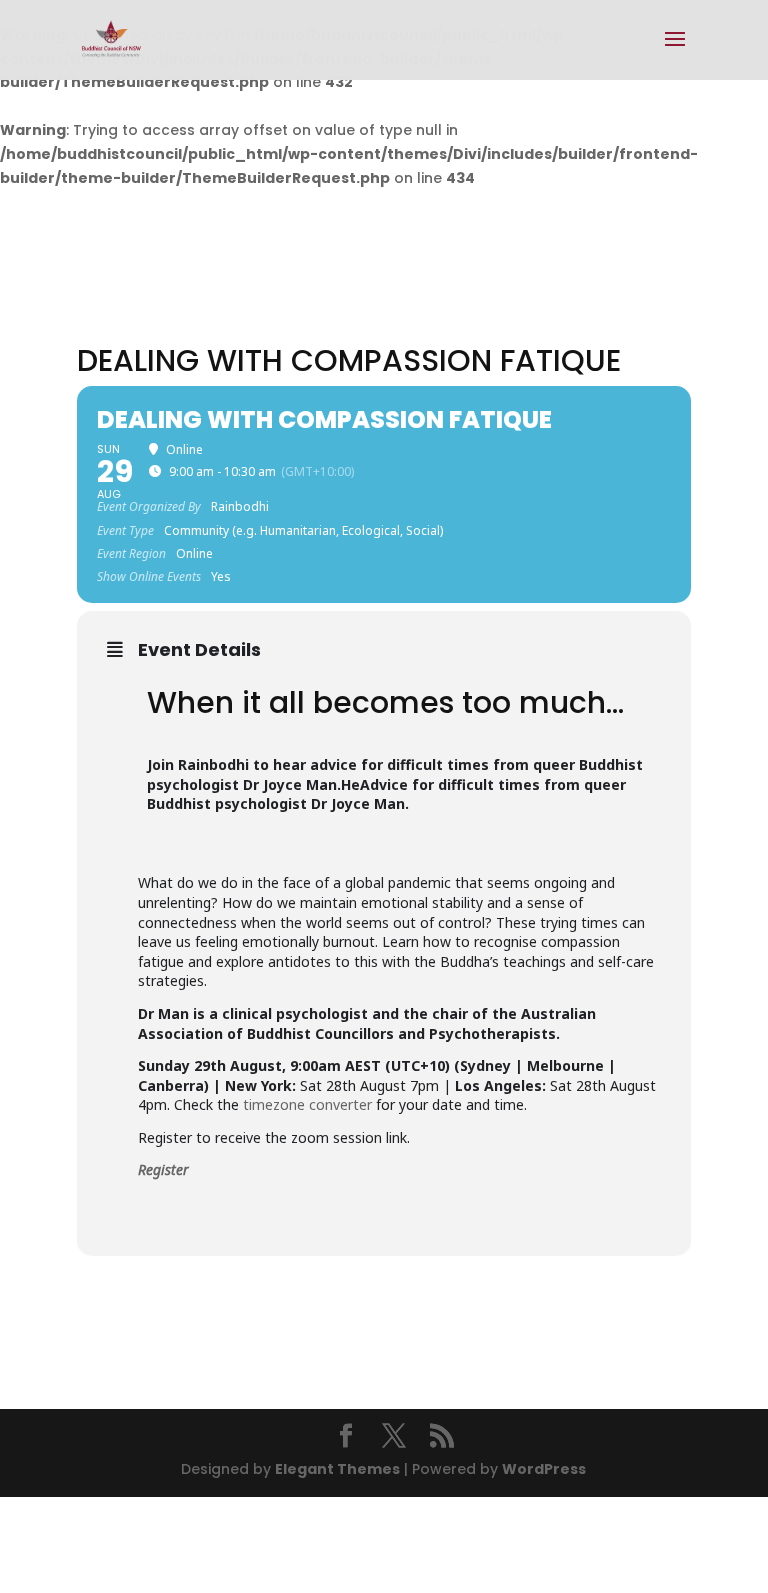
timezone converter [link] (307, 1104)
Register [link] (163, 1169)
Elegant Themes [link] (337, 1469)
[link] (111, 39)
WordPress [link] (544, 1469)
